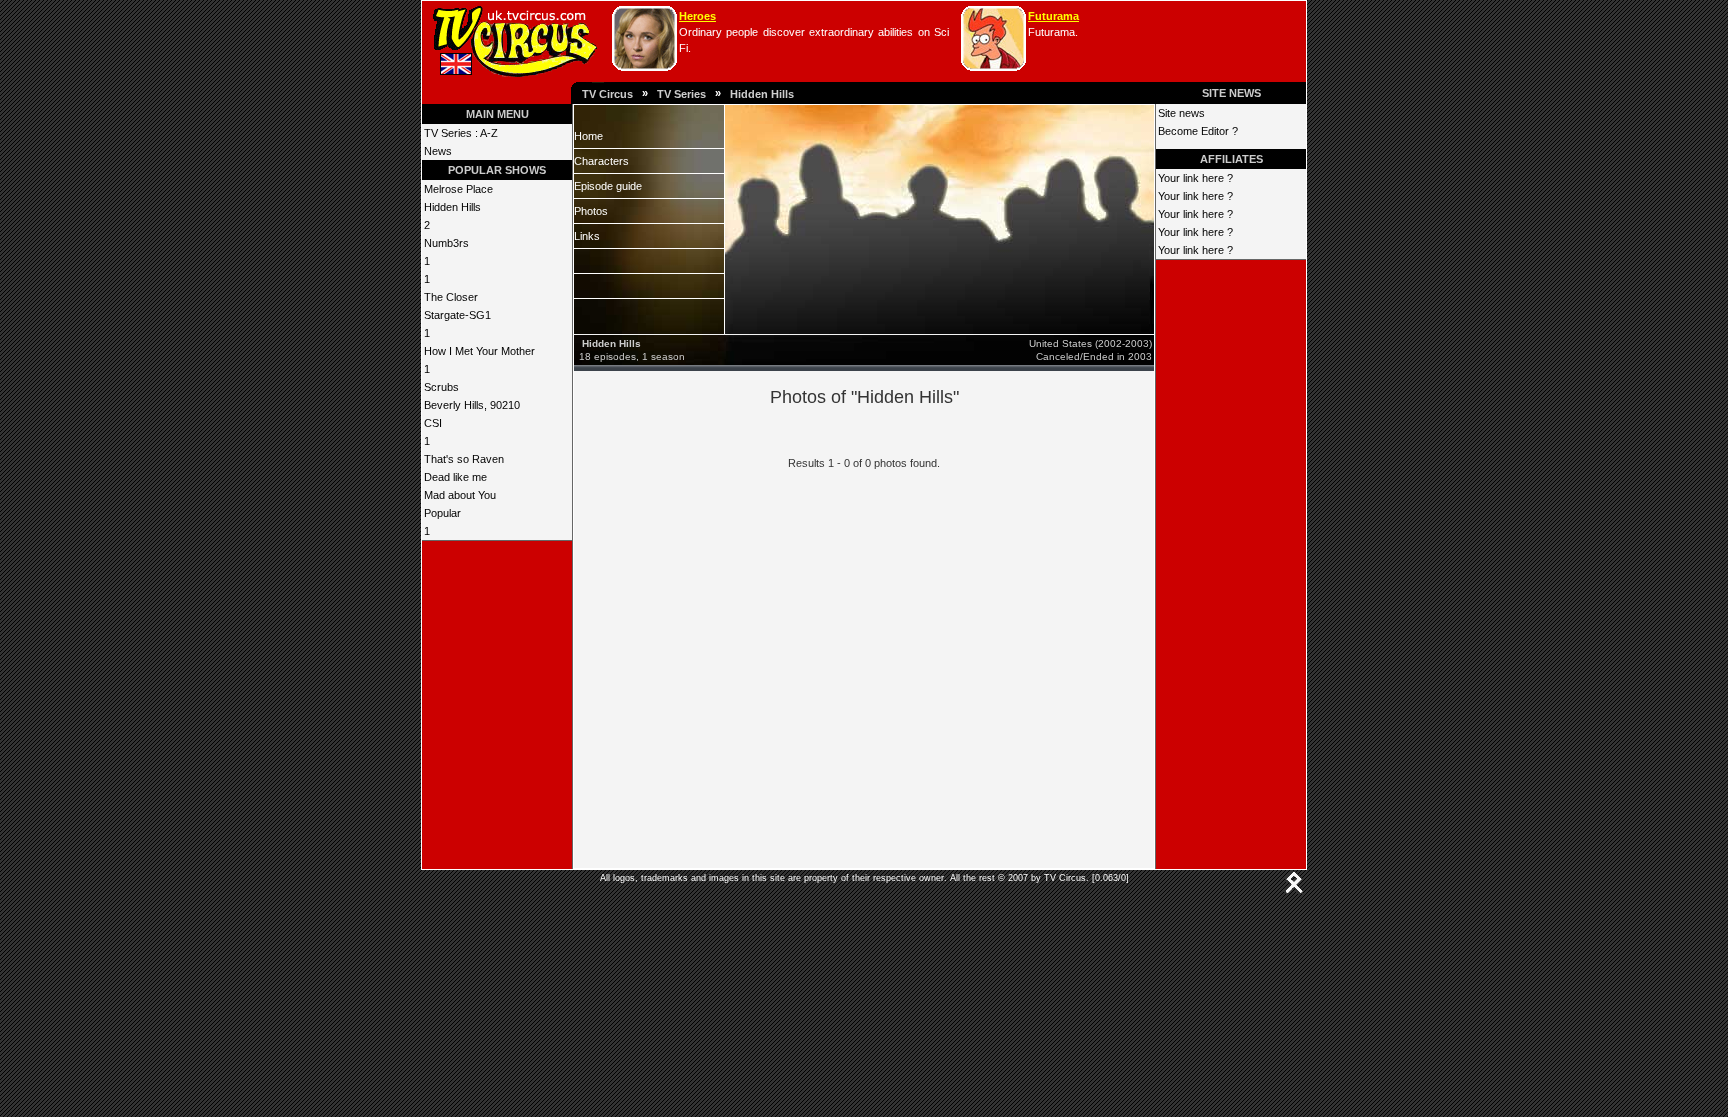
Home (588, 136)
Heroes (697, 16)
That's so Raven (464, 459)
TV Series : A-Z (461, 133)
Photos (591, 211)
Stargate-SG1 (457, 315)
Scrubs (441, 387)
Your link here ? (1195, 178)
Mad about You (460, 495)
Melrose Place (458, 189)
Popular (442, 513)
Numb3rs (446, 243)
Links (587, 236)
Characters (601, 161)
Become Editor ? (1198, 131)
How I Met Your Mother (479, 351)
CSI (433, 423)
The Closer (451, 297)
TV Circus (607, 94)
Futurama (1053, 16)
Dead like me (455, 477)
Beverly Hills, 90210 (472, 405)
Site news (1181, 113)
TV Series (681, 94)
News (438, 151)
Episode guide (608, 186)
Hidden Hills (762, 94)
